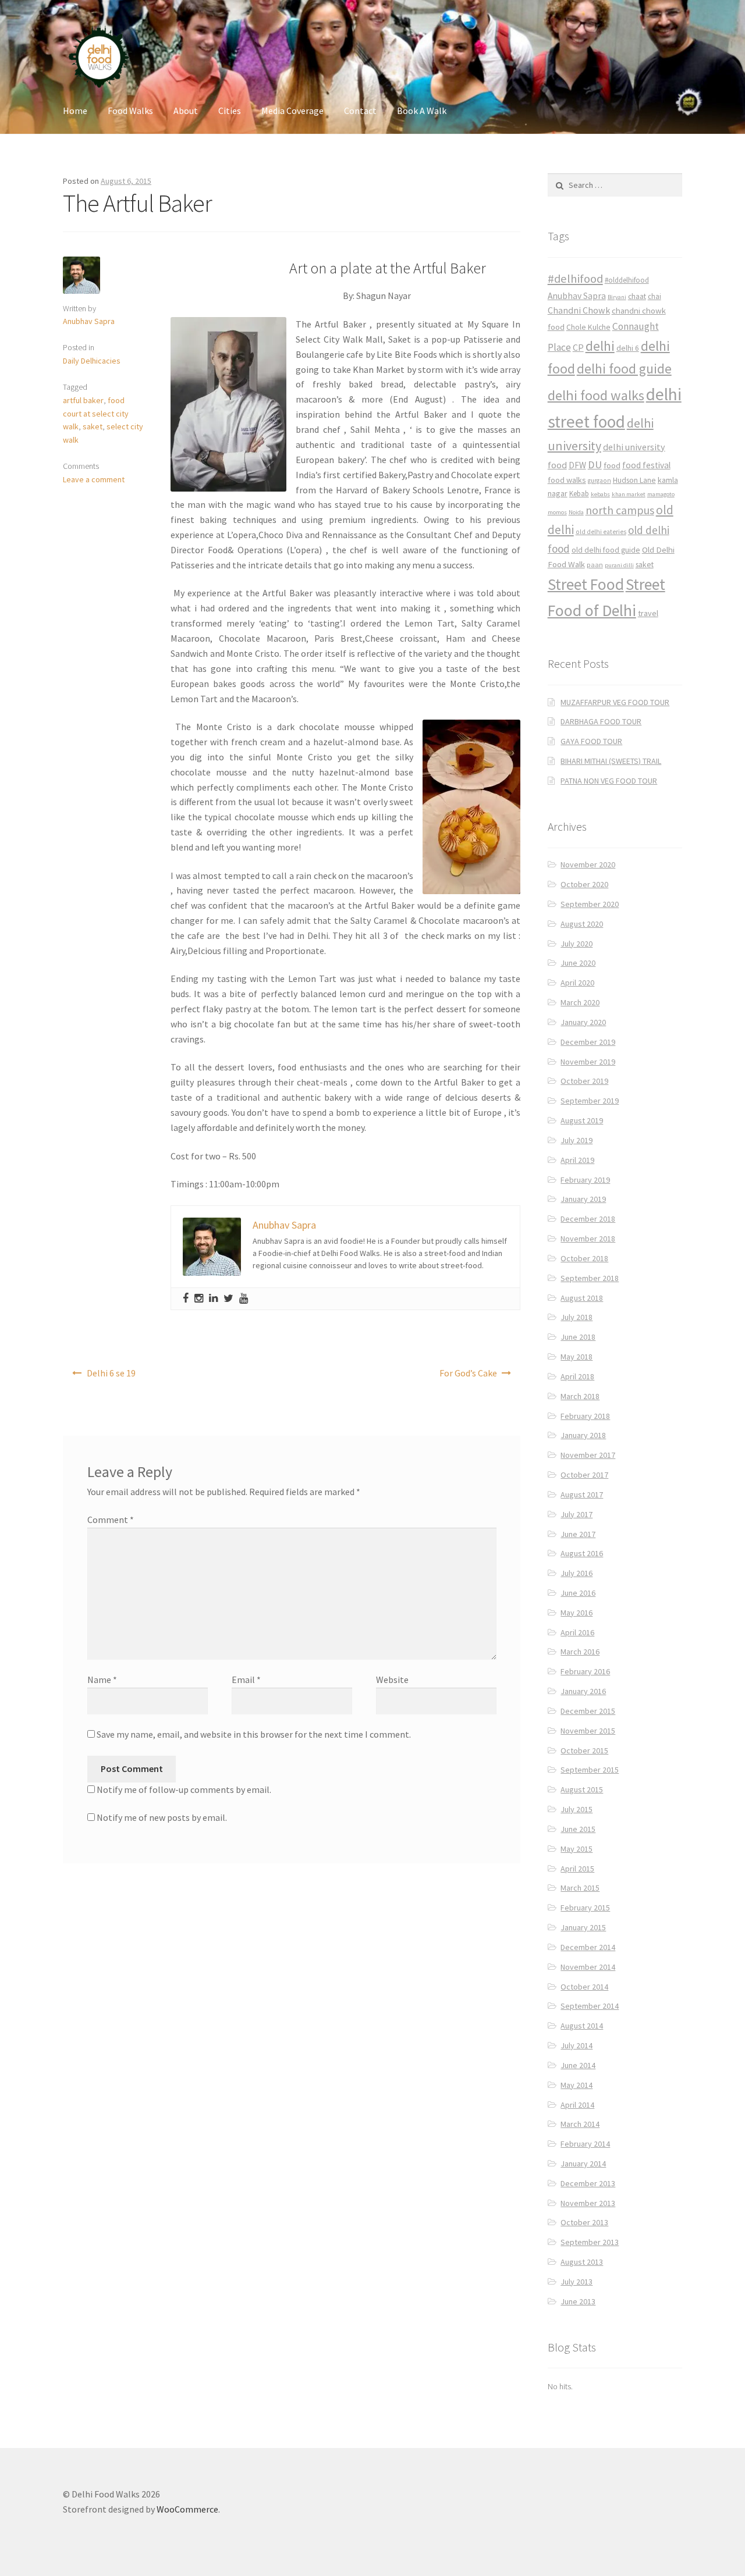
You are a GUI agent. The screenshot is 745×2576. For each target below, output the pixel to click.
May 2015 (577, 1849)
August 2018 (582, 1298)
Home (75, 111)
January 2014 (583, 2164)
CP (578, 347)
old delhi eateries (601, 532)
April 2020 (577, 983)
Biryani (617, 297)
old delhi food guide (606, 550)
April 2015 (577, 1869)
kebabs (600, 494)
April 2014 (577, 2105)
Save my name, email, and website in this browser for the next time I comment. (254, 1734)
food (612, 465)
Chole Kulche (588, 327)
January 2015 (583, 1927)
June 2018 (578, 1337)
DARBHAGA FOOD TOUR (601, 721)
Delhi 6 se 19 (111, 1373)
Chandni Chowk (579, 310)
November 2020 (588, 864)
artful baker (83, 400)
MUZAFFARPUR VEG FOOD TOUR (615, 702)
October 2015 (584, 1750)
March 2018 (580, 1396)
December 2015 (588, 1711)
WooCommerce (187, 2509)
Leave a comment (94, 479)
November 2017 (588, 1455)
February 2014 (585, 2144)
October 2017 (584, 1475)
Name (102, 1680)
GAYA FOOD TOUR (591, 741)
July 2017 (577, 1514)
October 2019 (584, 1081)
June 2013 (578, 2301)
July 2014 (577, 2045)
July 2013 (577, 2282)
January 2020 (583, 1022)
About (186, 111)
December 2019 (588, 1042)
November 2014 (588, 1967)
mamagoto (661, 494)
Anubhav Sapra (89, 321)
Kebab (579, 494)
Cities (230, 111)
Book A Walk (422, 111)
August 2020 (582, 924)
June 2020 (578, 963)
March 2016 (580, 1652)
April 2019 (577, 1160)
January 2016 (583, 1691)
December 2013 (588, 2183)
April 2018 (577, 1376)
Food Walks (130, 111)
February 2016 (585, 1671)
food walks (567, 480)
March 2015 (580, 1888)
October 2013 (584, 2222)
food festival (646, 465)
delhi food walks (596, 395)
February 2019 (585, 1180)
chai (654, 296)
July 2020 (577, 944)
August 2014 (582, 2026)
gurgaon (599, 481)
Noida (576, 512)
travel (648, 613)
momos (557, 512)
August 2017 (582, 1495)
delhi (600, 346)
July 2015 (577, 1809)
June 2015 (578, 1829)
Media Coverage (292, 111)
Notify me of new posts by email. (162, 1817)
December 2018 (588, 1219)
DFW (577, 465)
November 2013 (588, 2203)
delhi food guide (624, 369)
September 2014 (590, 2006)
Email (246, 1680)
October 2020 (584, 884)
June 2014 (578, 2065)
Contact (360, 111)
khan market (629, 494)
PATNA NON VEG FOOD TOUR (609, 781)
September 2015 (590, 1770)
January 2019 (583, 1199)
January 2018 (583, 1435)
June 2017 (578, 1534)
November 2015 (588, 1731)
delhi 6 (628, 348)
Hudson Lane (634, 480)
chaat (637, 296)
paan (595, 565)
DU (595, 465)
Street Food (586, 584)
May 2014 (577, 2085)
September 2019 (590, 1101)
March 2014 (580, 2124)
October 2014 (584, 1987)
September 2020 (590, 904)
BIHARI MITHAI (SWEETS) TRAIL (611, 761)
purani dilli (619, 565)
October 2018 (584, 1258)
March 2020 (580, 1002)
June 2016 (578, 1593)
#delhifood (575, 279)
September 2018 (590, 1278)
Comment (111, 1520)
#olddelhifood (627, 280)
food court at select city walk (96, 413)
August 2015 (582, 1789)
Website (392, 1680)
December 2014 (588, 1947)
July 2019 (577, 1140)
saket (93, 426)
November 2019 (588, 1062)
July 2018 (577, 1317)
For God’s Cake (468, 1373)
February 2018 (585, 1416)
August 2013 (582, 2262)
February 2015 (585, 1908)
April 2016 (577, 1632)
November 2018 (588, 1239)
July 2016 (577, 1573)
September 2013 (590, 2242)
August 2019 (582, 1120)
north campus (620, 510)
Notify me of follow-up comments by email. (184, 1789)
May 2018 (577, 1357)
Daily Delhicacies (92, 361)
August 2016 (582, 1553)
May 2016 (577, 1613)
